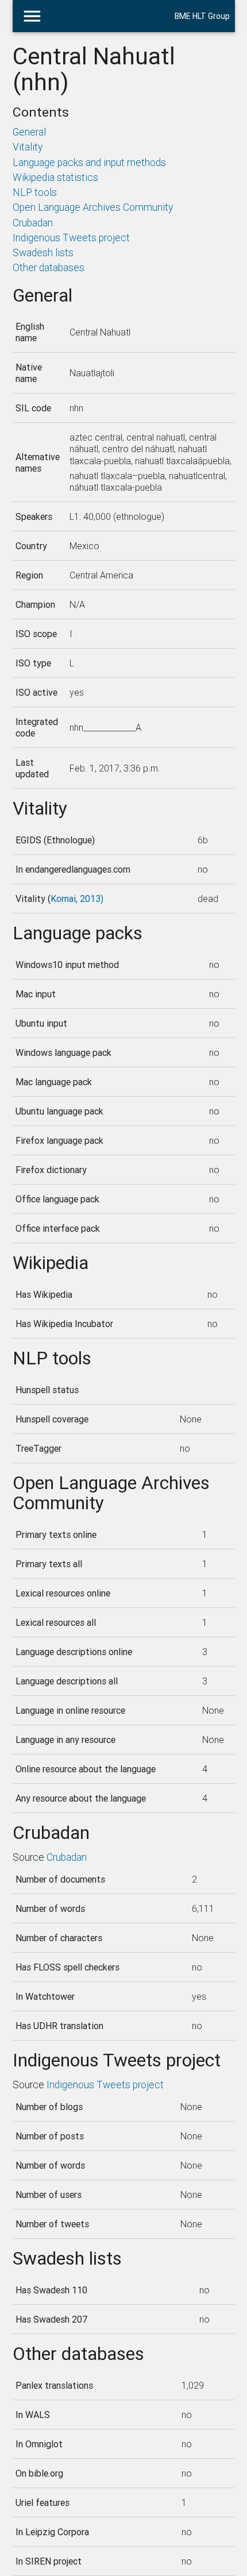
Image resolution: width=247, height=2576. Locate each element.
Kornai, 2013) (77, 898)
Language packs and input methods (89, 162)
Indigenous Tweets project (71, 238)
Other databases (49, 267)
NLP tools (35, 192)
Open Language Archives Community (93, 207)
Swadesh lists (43, 252)
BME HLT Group (202, 16)
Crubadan (33, 223)
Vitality (28, 147)
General (29, 132)
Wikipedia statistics (55, 177)
